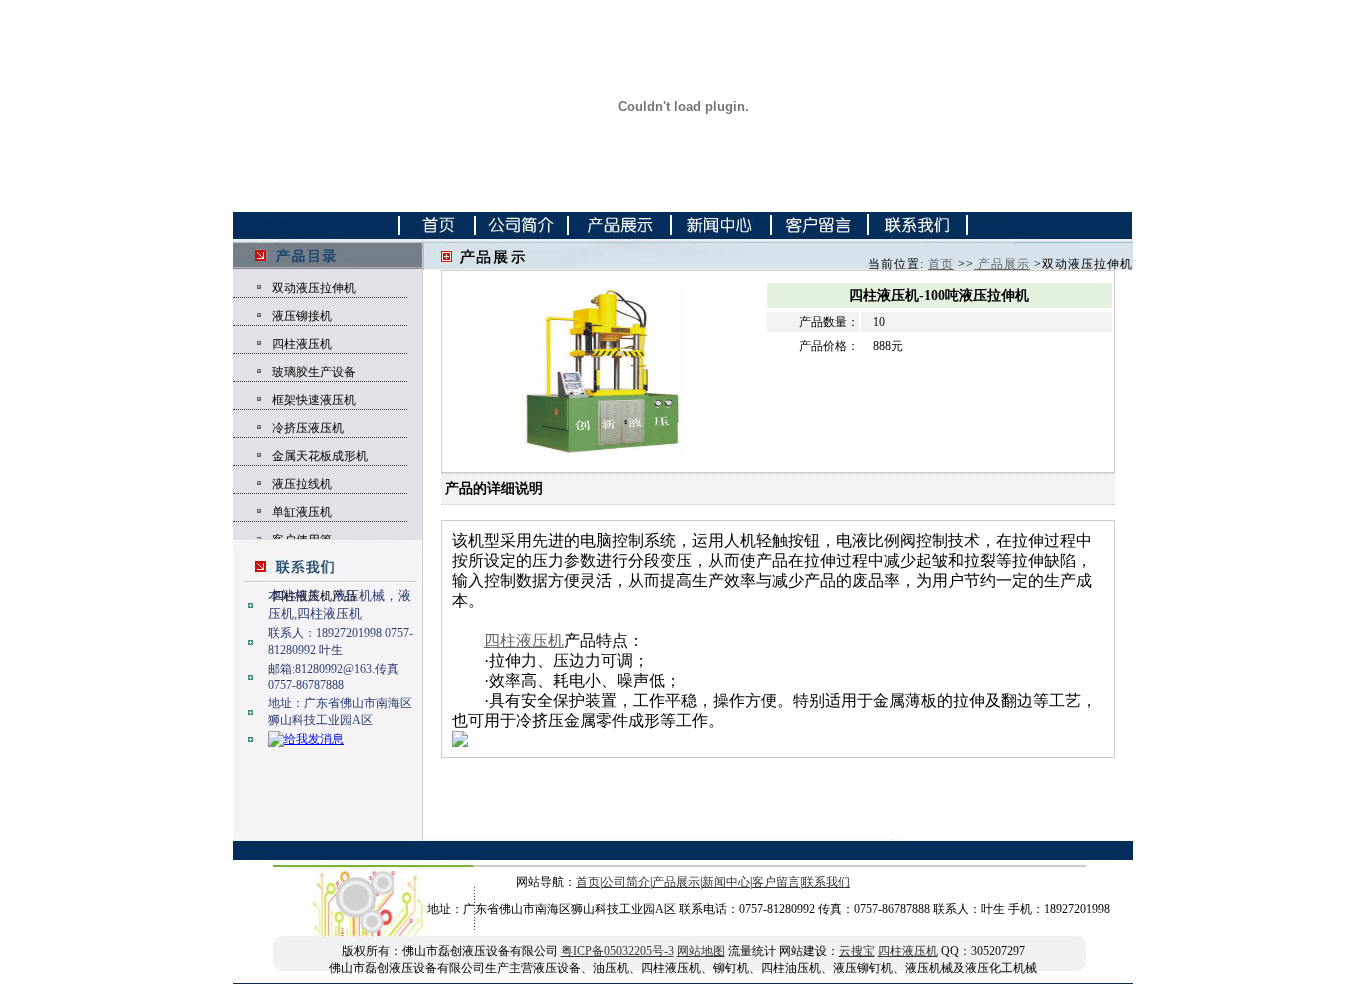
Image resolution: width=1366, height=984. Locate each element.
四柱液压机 (302, 344)
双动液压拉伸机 (314, 288)
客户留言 (776, 882)
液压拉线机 (302, 484)
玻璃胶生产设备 (314, 372)
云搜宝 (857, 951)
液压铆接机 (302, 316)
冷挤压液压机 (308, 428)
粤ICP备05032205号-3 (617, 951)
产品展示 (1002, 264)
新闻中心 (726, 882)
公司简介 (626, 882)
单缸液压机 (302, 512)
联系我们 (826, 882)
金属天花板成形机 (320, 456)
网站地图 (701, 951)
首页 (941, 264)
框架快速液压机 (314, 400)
